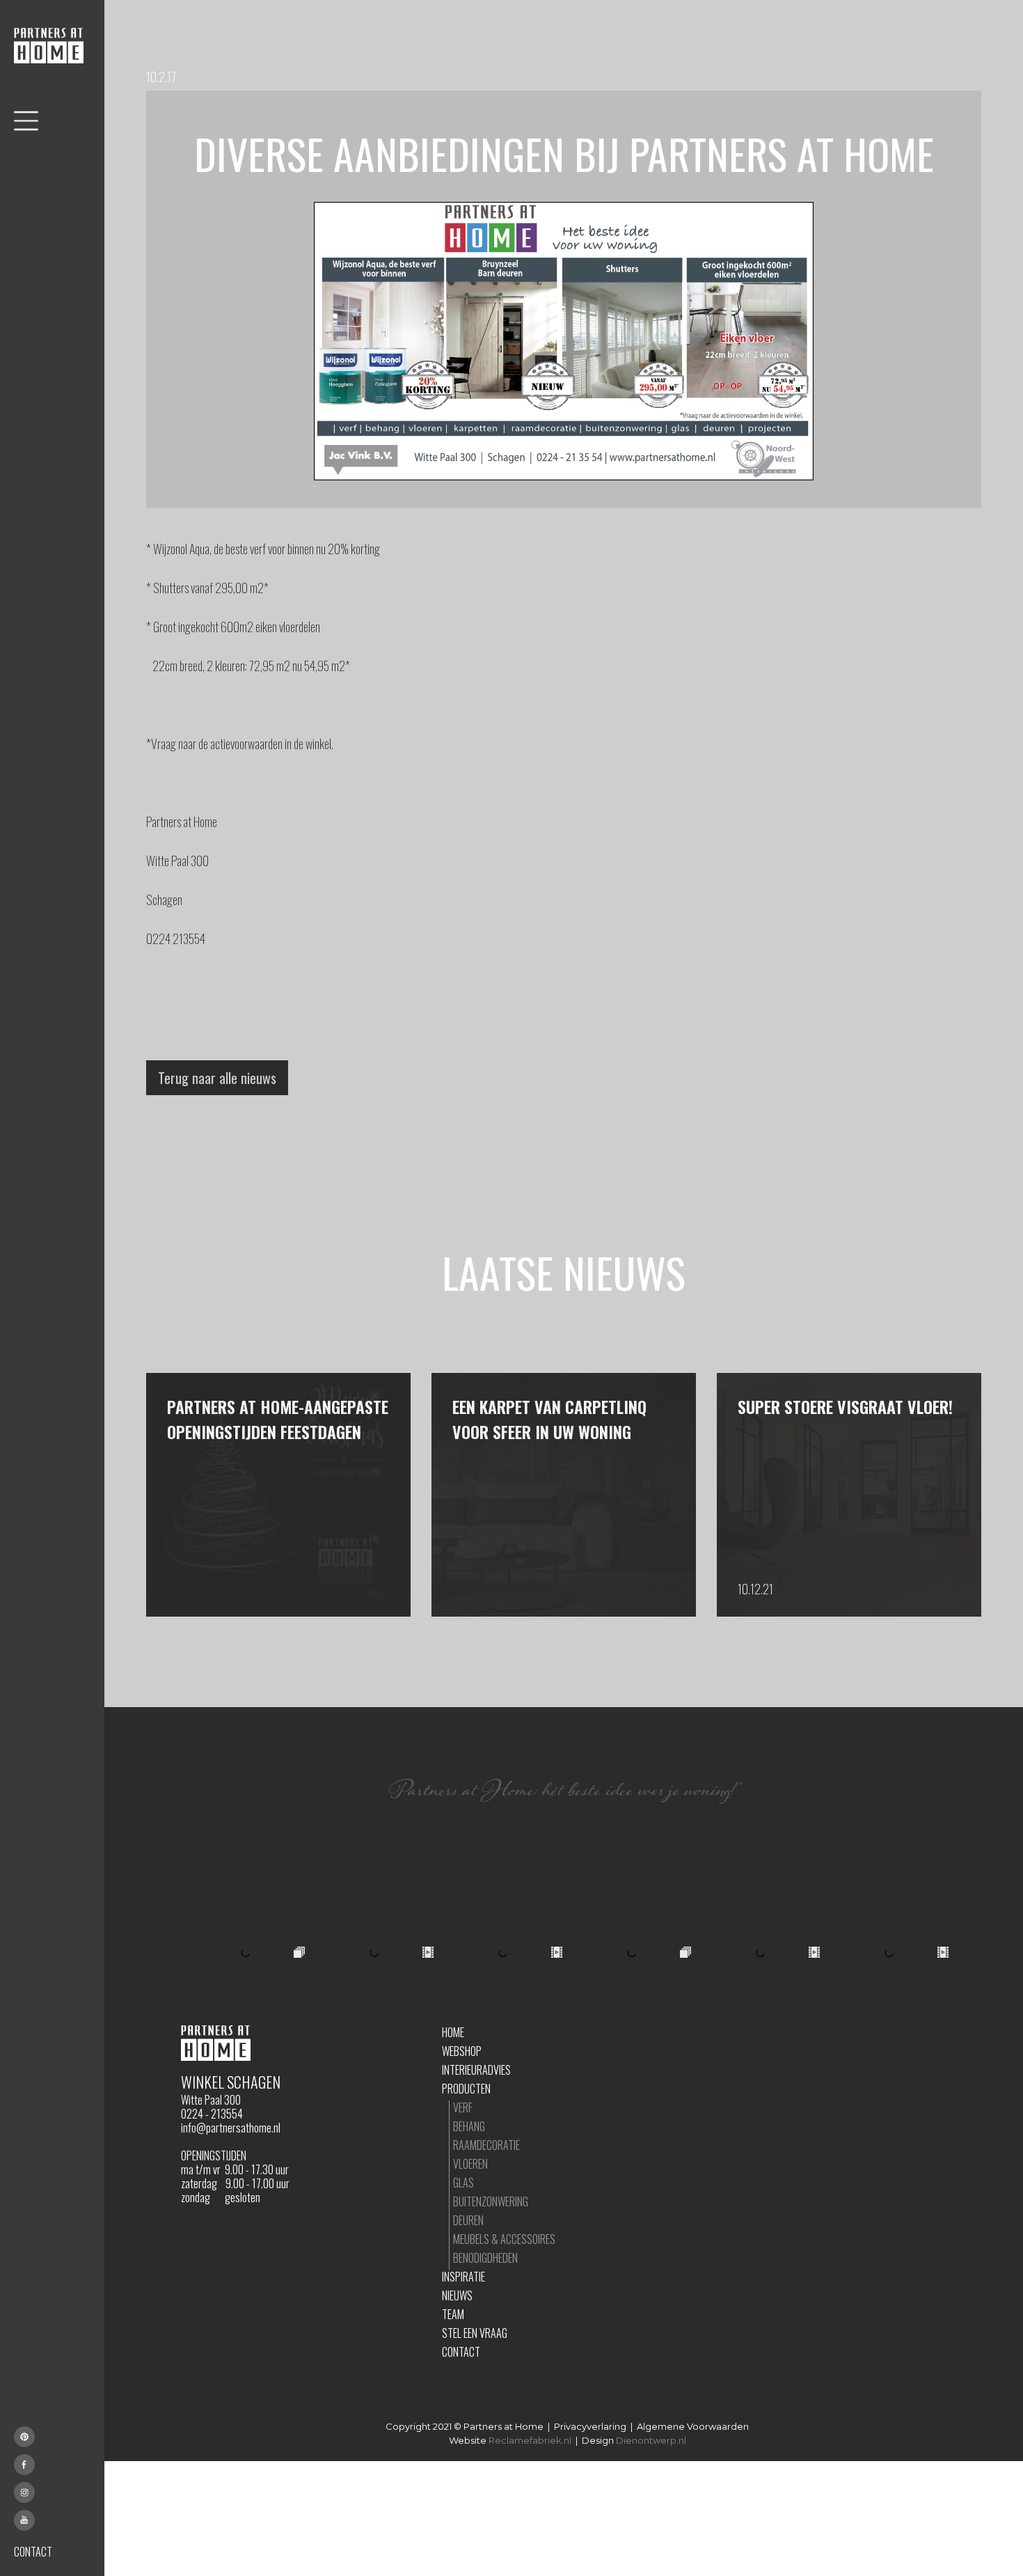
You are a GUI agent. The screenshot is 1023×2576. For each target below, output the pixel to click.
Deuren (468, 2220)
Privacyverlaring (590, 2426)
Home (453, 2032)
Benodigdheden (485, 2258)
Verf (463, 2107)
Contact (461, 2352)
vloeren (470, 2164)
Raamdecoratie (486, 2145)
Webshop (462, 2051)
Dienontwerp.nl (651, 2440)
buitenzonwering (491, 2201)
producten (466, 2089)
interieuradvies (476, 2070)
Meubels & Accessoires (504, 2239)
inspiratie (463, 2277)
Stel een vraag (475, 2333)
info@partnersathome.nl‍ (231, 2128)
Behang (469, 2126)
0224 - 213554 (212, 2114)
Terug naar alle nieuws (217, 1078)
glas (463, 2183)
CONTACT (33, 2552)
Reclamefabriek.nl (530, 2440)
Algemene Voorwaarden (693, 2426)
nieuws (457, 2295)
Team (453, 2314)
